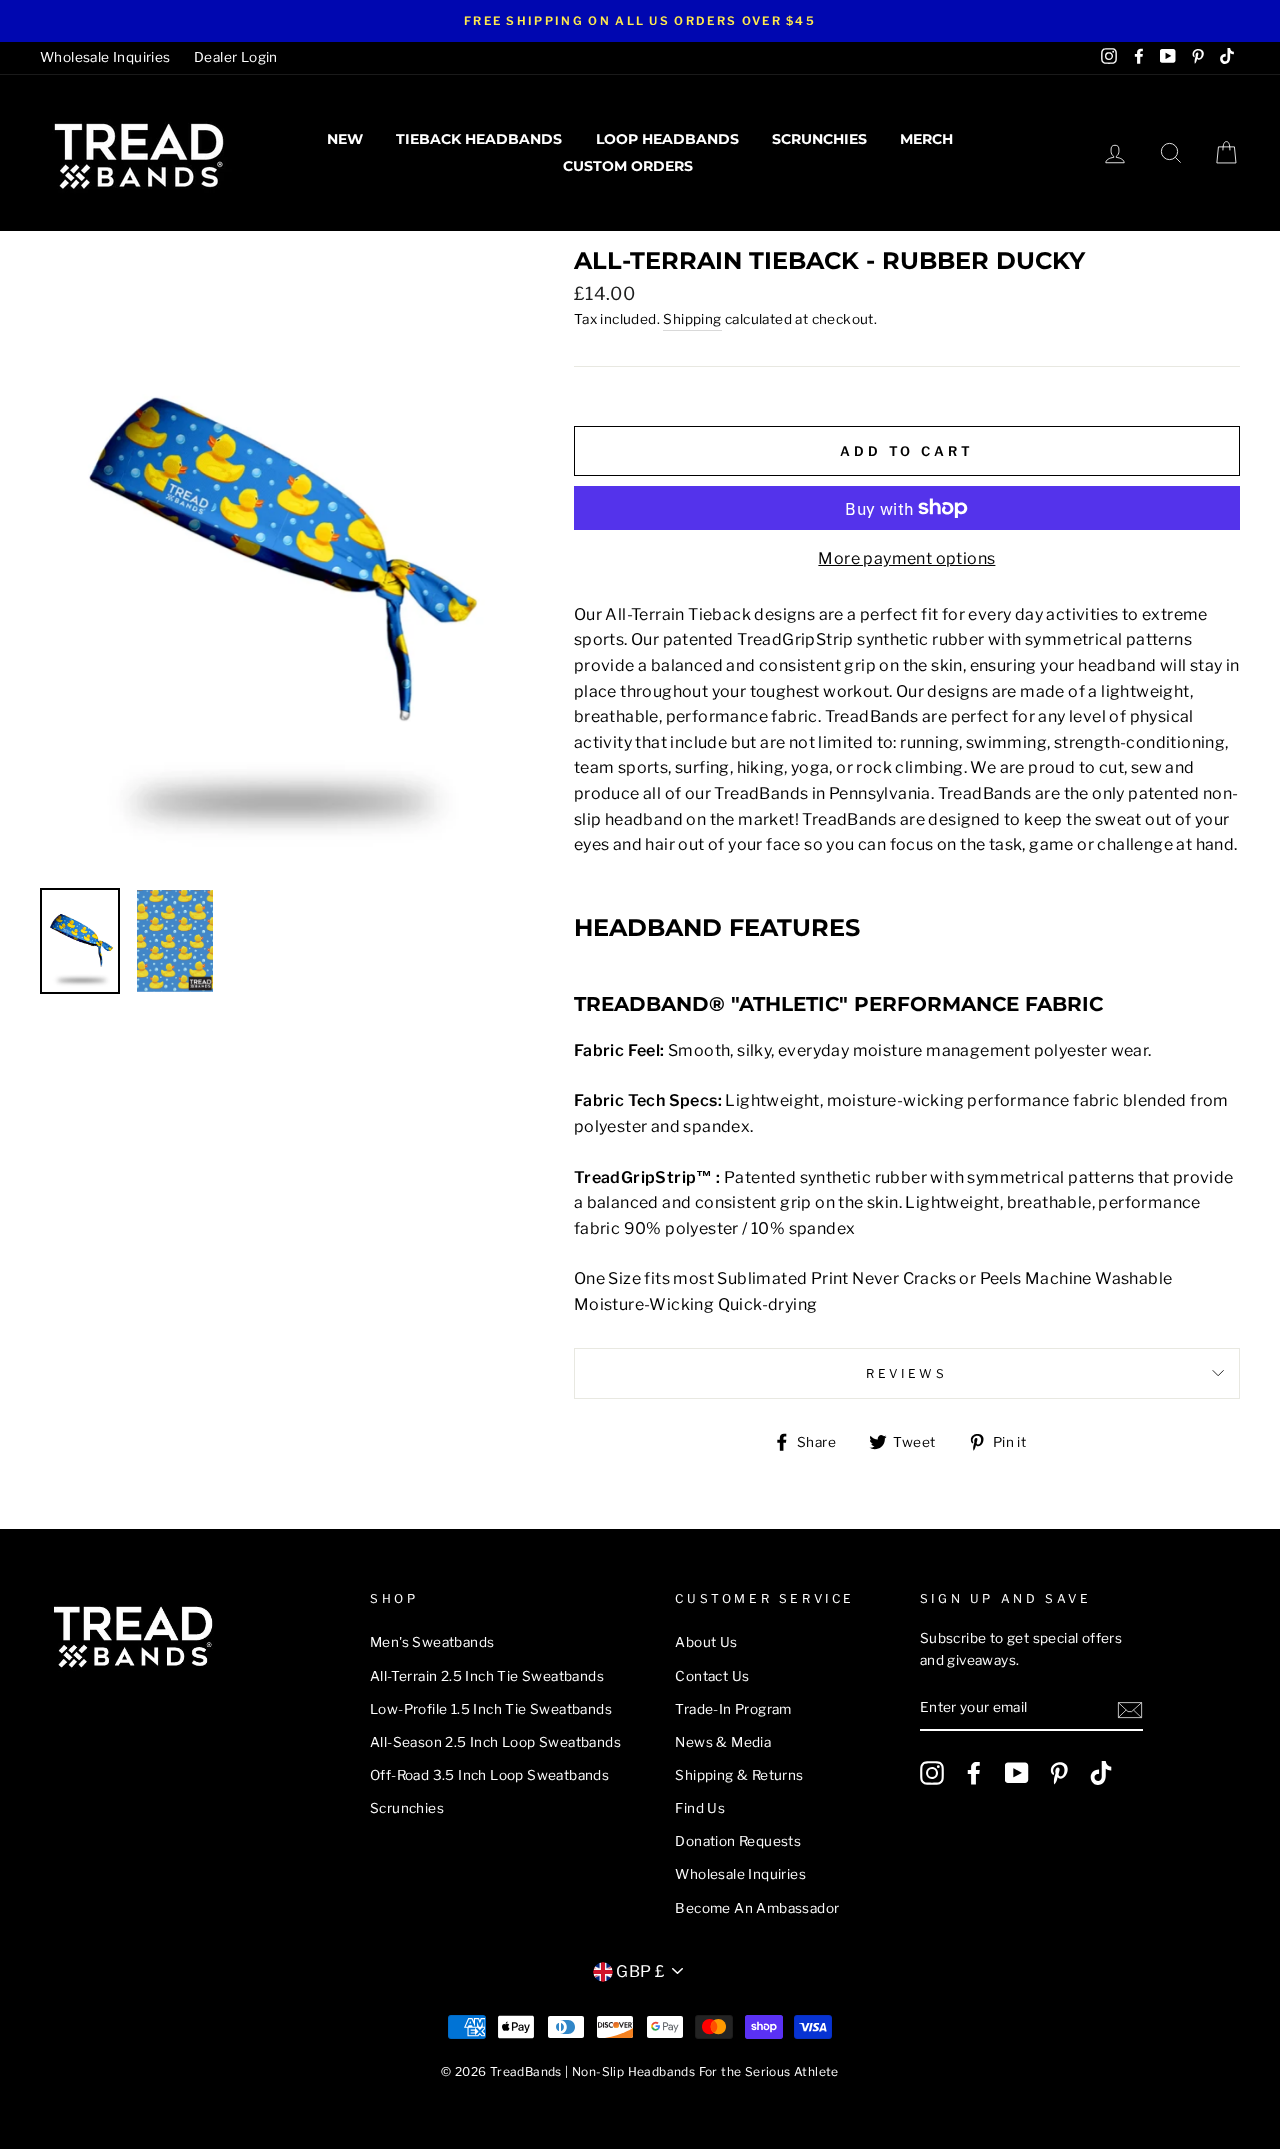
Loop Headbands (667, 139)
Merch (926, 139)
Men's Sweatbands (432, 1642)
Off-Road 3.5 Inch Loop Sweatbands (489, 1775)
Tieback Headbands (479, 139)
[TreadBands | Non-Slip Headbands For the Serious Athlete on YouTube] (1017, 1773)
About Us (706, 1642)
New (345, 139)
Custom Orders (628, 166)
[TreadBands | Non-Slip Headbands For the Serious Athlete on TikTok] (1101, 1773)
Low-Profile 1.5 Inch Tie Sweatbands (491, 1709)
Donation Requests (738, 1841)
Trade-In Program (733, 1709)
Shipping (692, 319)
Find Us (700, 1808)
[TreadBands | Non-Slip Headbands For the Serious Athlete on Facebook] (974, 1773)
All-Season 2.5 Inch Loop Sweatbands (495, 1742)
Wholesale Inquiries (105, 57)
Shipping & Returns (739, 1775)
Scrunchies (819, 139)
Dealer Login (236, 57)
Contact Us (712, 1676)
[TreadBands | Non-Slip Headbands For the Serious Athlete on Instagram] (932, 1773)
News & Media (723, 1742)
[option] (640, 21)
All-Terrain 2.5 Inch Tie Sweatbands (487, 1676)
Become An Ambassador (757, 1908)
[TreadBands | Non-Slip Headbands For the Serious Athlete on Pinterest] (1059, 1773)
